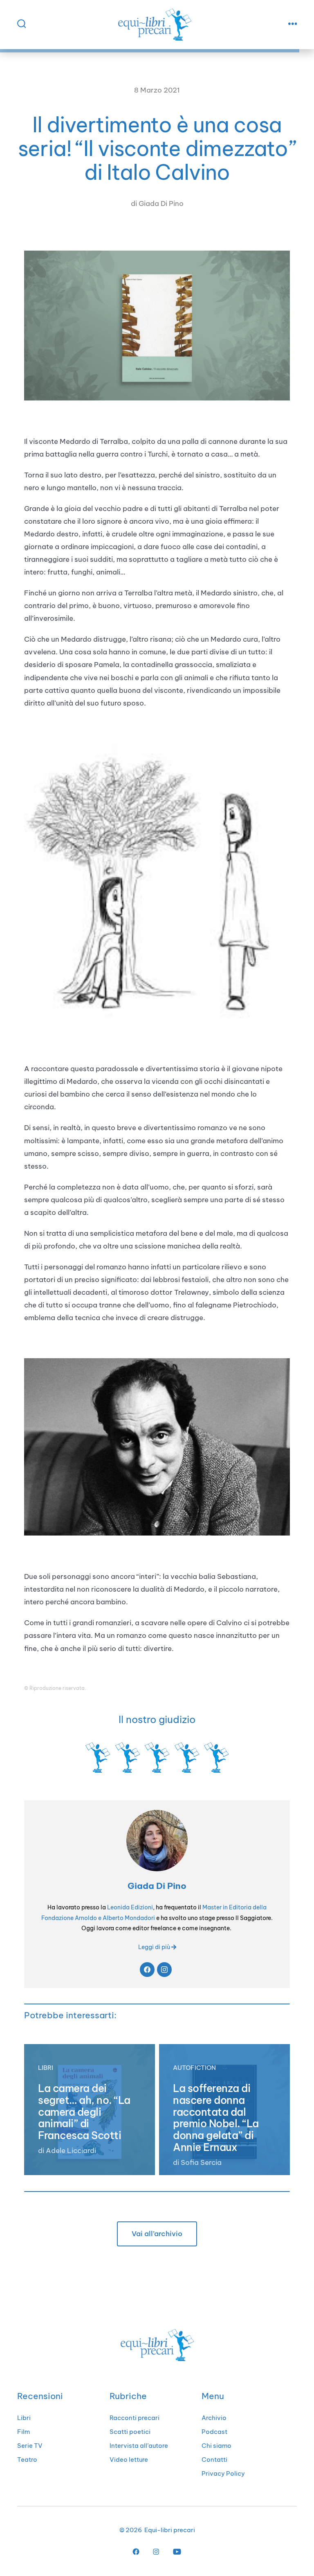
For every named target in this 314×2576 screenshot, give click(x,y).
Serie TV (30, 2446)
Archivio (214, 2418)
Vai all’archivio (157, 2234)
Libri (24, 2418)
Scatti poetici (130, 2432)
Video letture (129, 2460)
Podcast (214, 2432)
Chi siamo (216, 2446)
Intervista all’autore (139, 2446)
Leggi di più (155, 1947)
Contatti (214, 2460)
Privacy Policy (223, 2473)
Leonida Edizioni (130, 1907)
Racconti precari (135, 2418)
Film (24, 2432)
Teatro (27, 2460)
